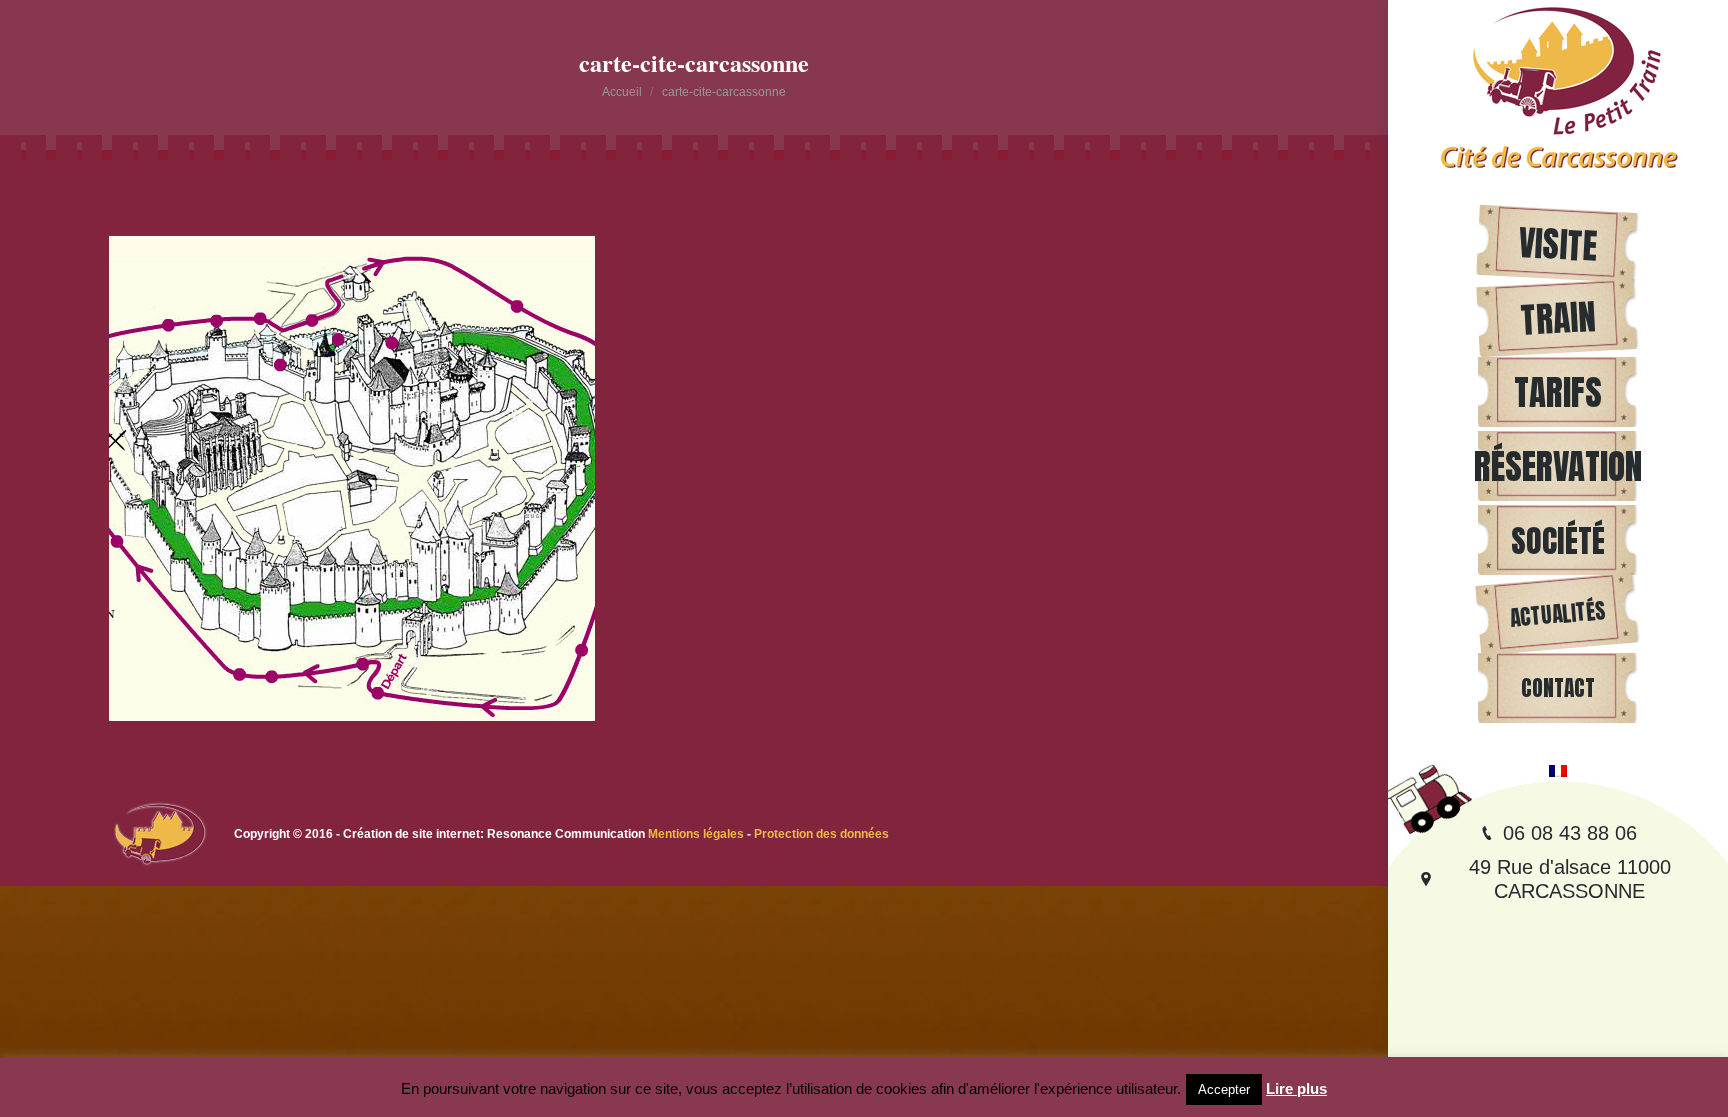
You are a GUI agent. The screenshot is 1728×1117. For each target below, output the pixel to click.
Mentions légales (697, 834)
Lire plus (1296, 1088)
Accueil (622, 92)
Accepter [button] (1224, 1089)
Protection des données (821, 834)
